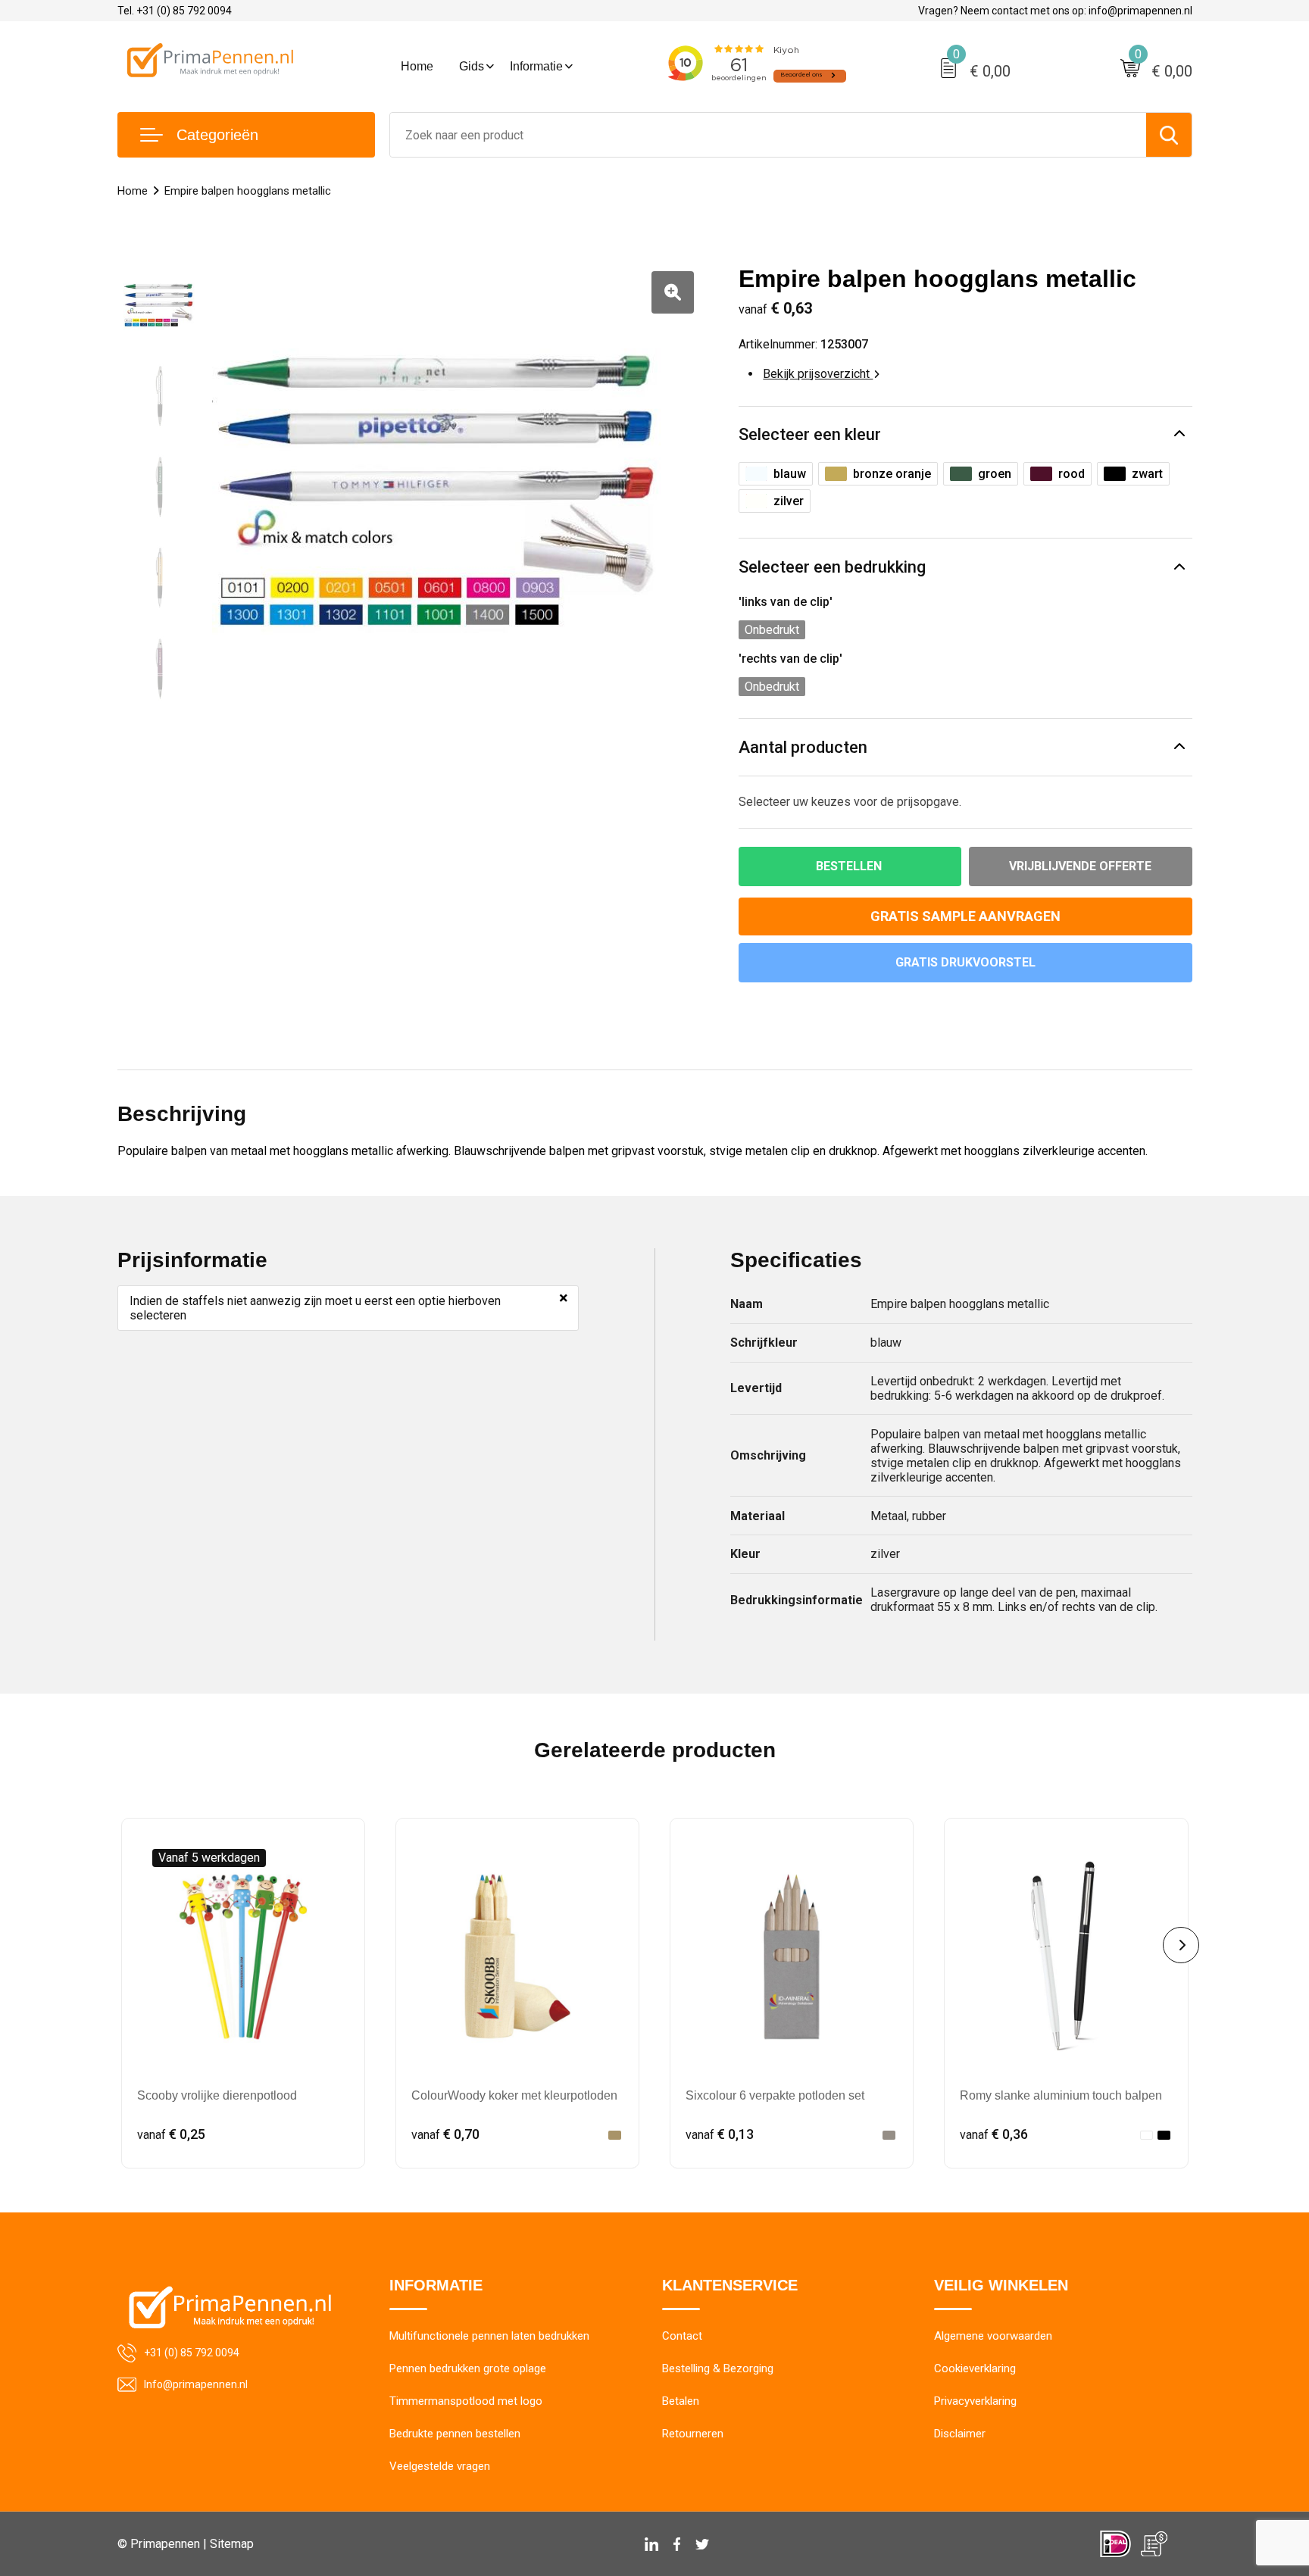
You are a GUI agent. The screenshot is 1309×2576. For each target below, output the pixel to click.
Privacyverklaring (975, 2401)
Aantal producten (803, 747)
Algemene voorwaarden (993, 2336)
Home (417, 66)
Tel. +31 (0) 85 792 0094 (175, 11)
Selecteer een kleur (810, 434)
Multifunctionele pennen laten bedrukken (489, 2336)
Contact (682, 2336)
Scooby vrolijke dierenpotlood (217, 2095)
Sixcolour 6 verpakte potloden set (775, 2095)
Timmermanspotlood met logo (466, 2401)
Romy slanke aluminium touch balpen (1061, 2095)
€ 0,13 (720, 2134)
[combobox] (768, 135)
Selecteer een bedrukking (832, 567)
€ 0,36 (994, 2134)
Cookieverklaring (975, 2368)
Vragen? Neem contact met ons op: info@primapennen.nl (1055, 11)
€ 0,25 (171, 2134)
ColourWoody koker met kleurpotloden (514, 2095)
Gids (472, 66)
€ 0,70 (445, 2134)
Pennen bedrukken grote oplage (468, 2368)
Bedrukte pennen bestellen (455, 2434)
